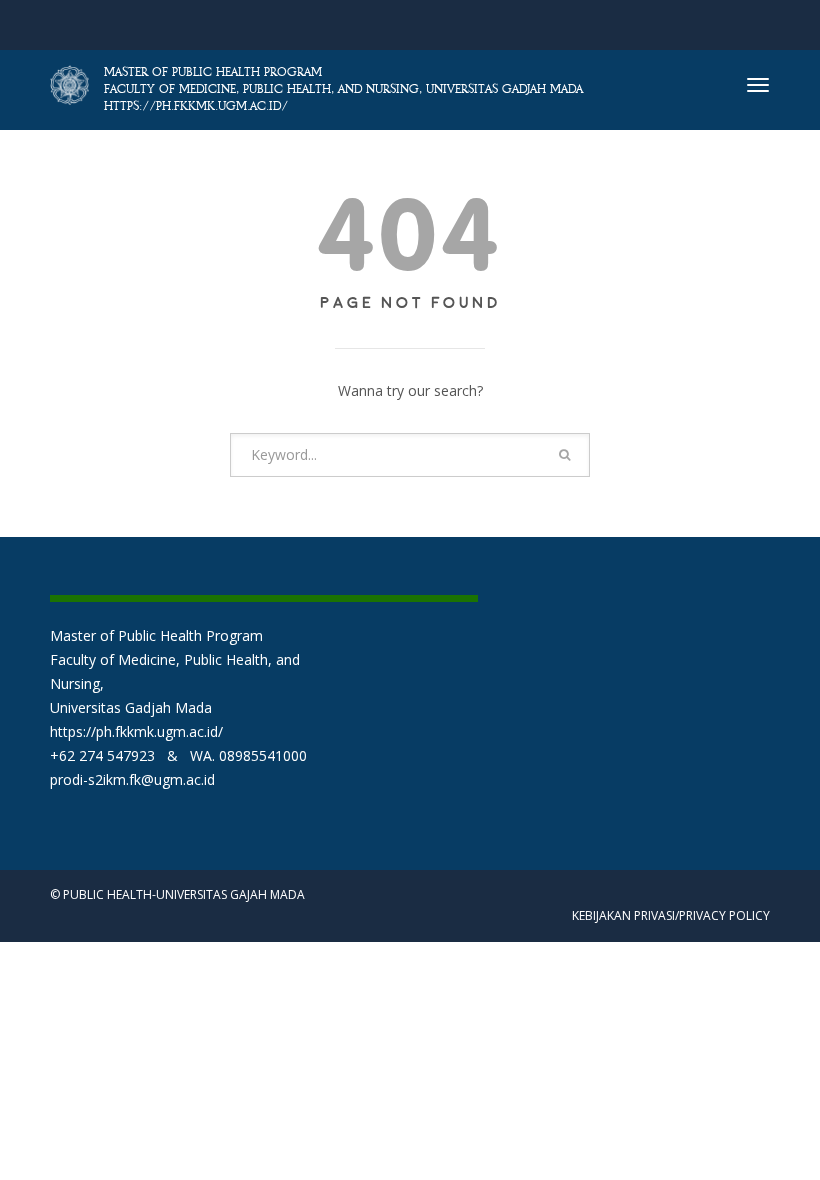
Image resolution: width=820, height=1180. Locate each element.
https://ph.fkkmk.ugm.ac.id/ (136, 731)
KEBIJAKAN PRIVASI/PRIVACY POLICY (671, 915)
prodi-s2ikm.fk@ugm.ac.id (132, 779)
